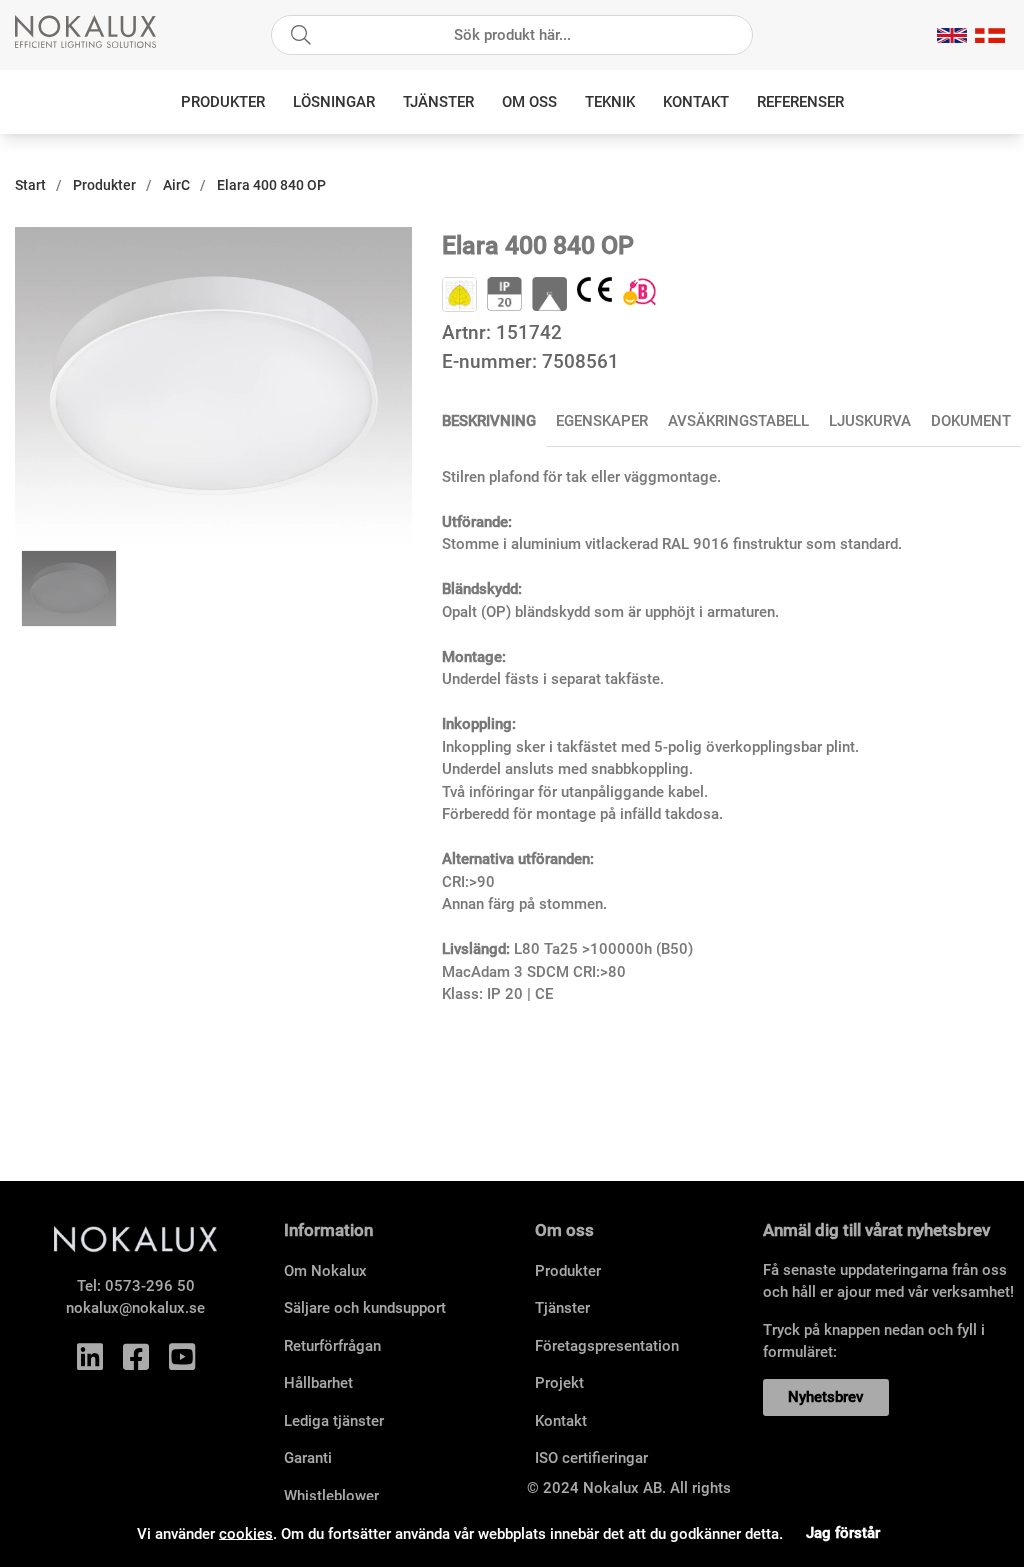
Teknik (610, 102)
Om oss (529, 102)
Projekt (559, 1383)
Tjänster (438, 102)
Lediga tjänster (334, 1421)
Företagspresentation (607, 1346)
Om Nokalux (325, 1271)
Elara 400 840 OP (271, 185)
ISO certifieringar (591, 1458)
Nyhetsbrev (825, 1397)
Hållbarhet (318, 1383)
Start (30, 185)
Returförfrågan (332, 1346)
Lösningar (334, 102)
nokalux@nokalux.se (135, 1308)
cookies (246, 1533)
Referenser (800, 102)
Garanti (308, 1458)
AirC (176, 185)
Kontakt (696, 102)
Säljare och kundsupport (365, 1308)
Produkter (223, 102)
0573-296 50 (150, 1286)
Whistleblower (331, 1496)
